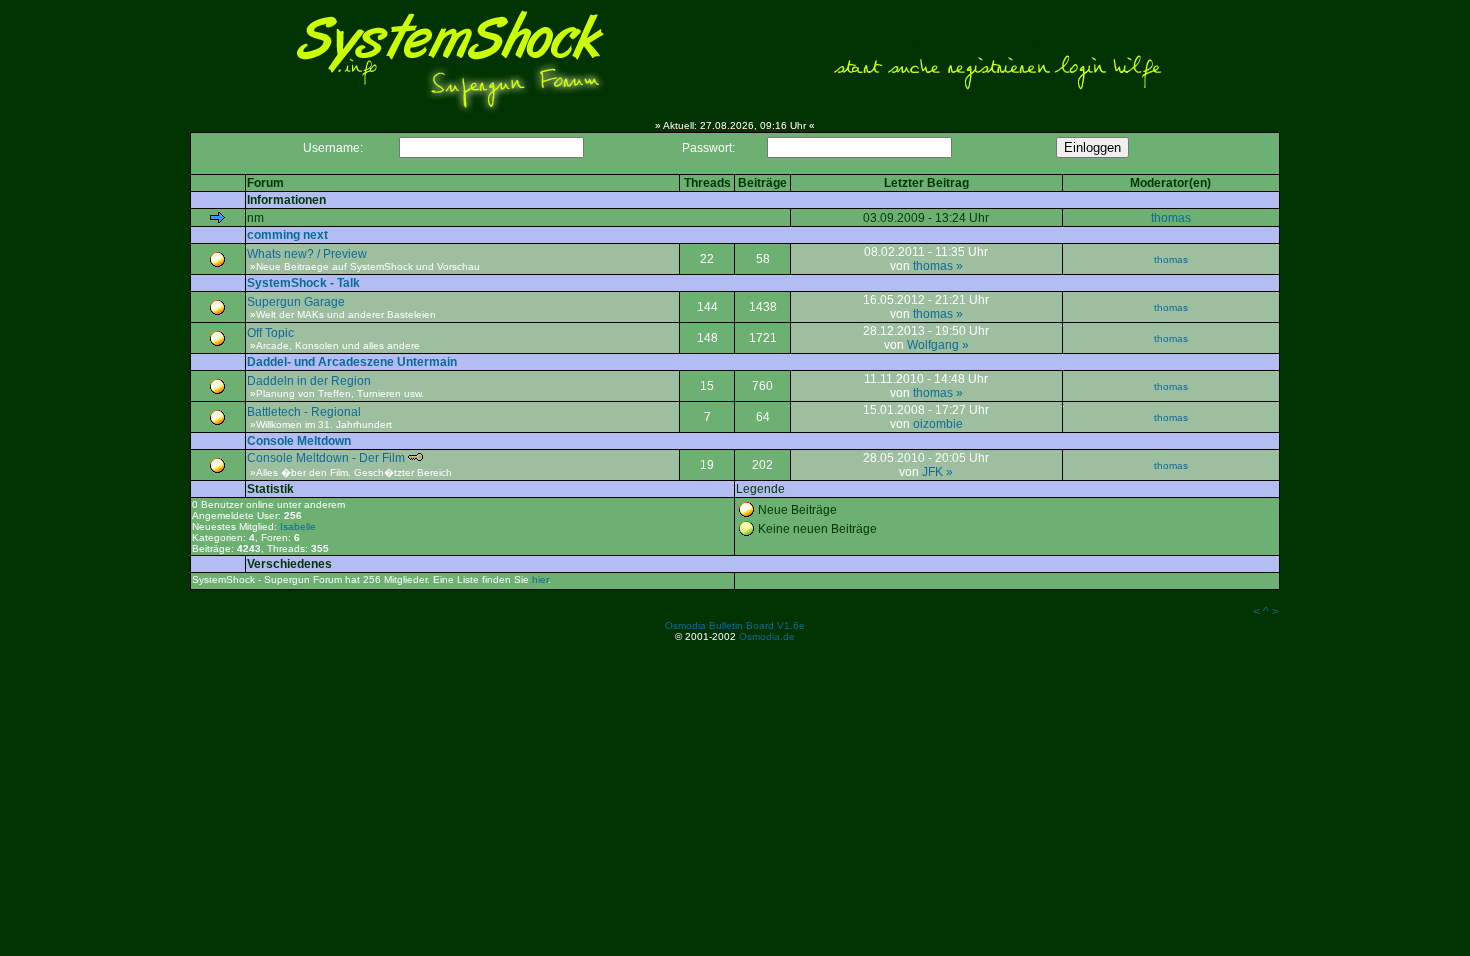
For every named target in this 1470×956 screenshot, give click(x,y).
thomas (1171, 218)
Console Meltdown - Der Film (326, 458)
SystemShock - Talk (303, 283)
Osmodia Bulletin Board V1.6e (735, 625)
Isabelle (298, 526)
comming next (287, 235)
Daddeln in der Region (309, 381)
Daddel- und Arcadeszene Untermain (352, 362)
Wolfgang (933, 345)
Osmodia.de (767, 636)
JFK (932, 472)
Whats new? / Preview (307, 254)
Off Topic (270, 333)
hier (540, 579)
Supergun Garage (296, 302)
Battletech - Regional (304, 412)
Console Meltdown (299, 441)
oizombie (938, 424)
